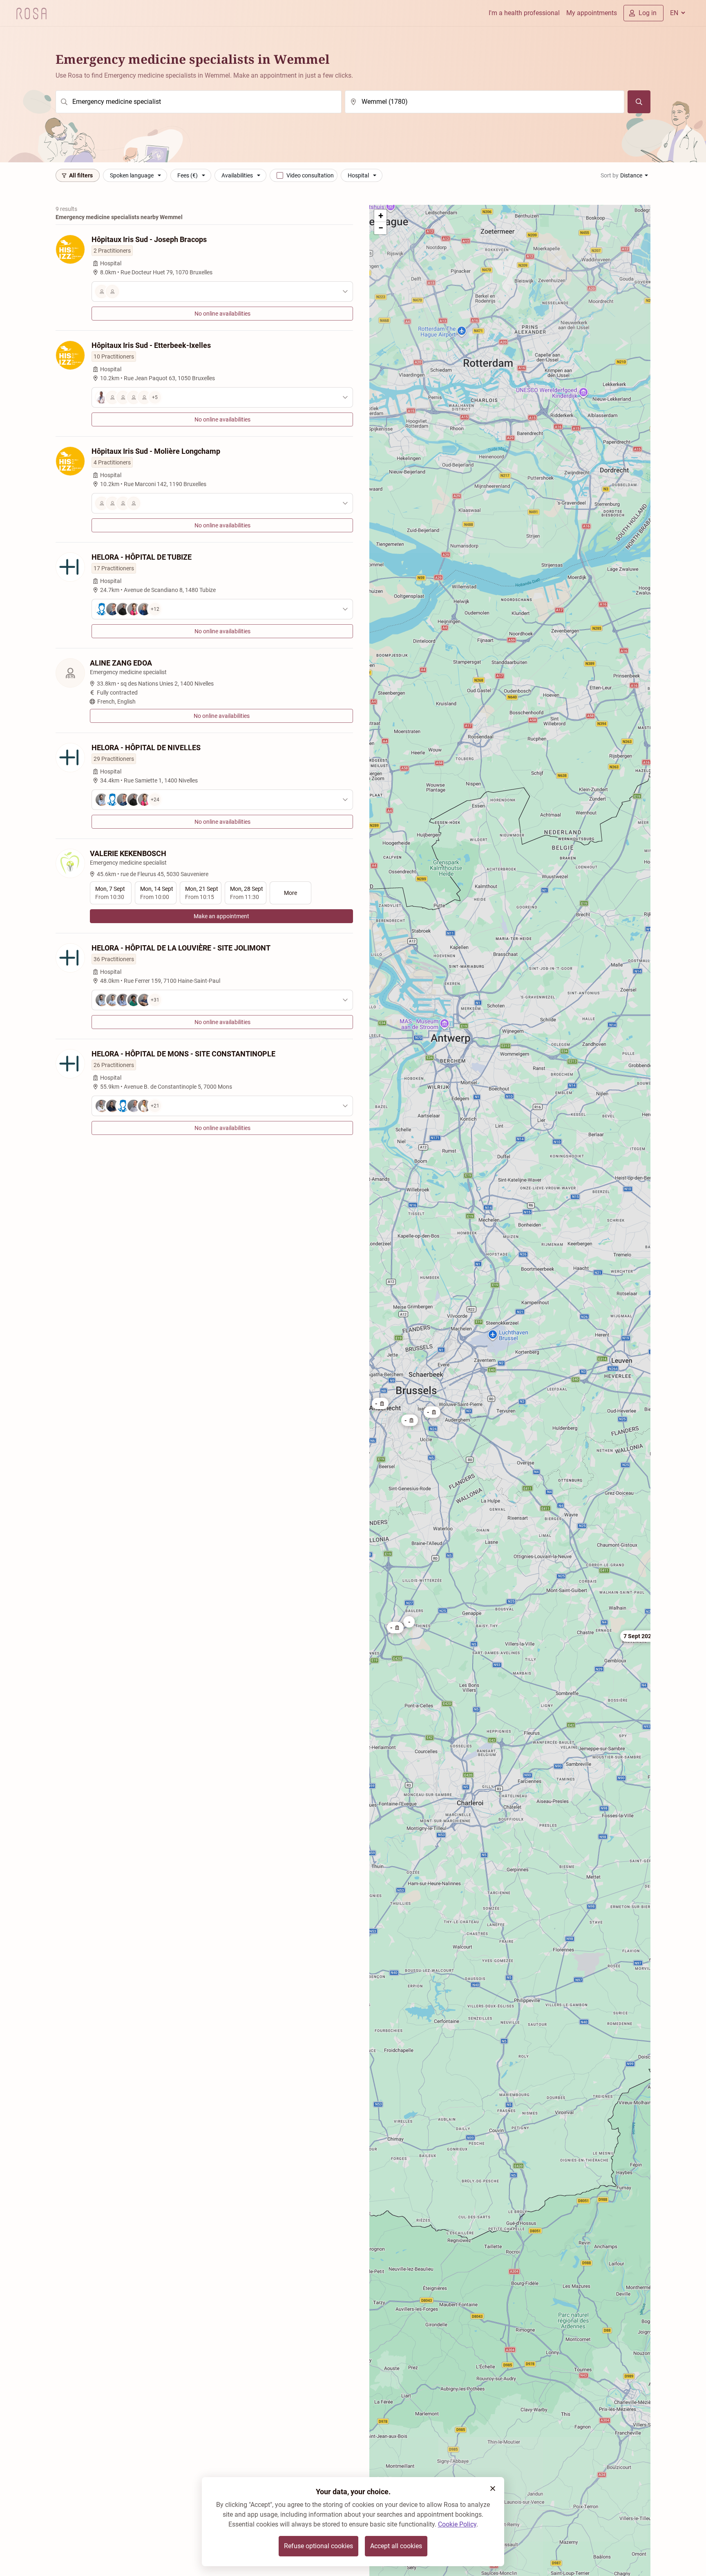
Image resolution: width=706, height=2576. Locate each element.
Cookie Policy (457, 2524)
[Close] (493, 2489)
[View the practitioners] (222, 291)
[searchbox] (199, 102)
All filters (81, 175)
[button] (380, 1403)
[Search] (639, 102)
